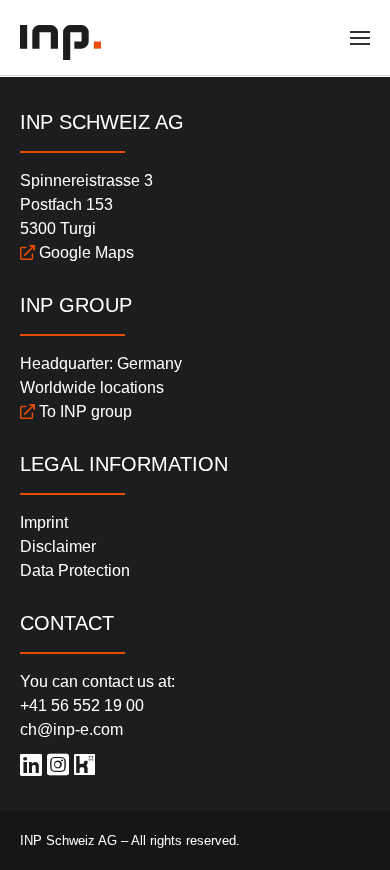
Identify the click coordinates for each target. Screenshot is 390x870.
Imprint (44, 522)
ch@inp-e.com (71, 729)
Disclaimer (58, 546)
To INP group (83, 411)
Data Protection (75, 570)
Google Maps (84, 252)
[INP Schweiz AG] (62, 42)
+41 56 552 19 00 (82, 705)
